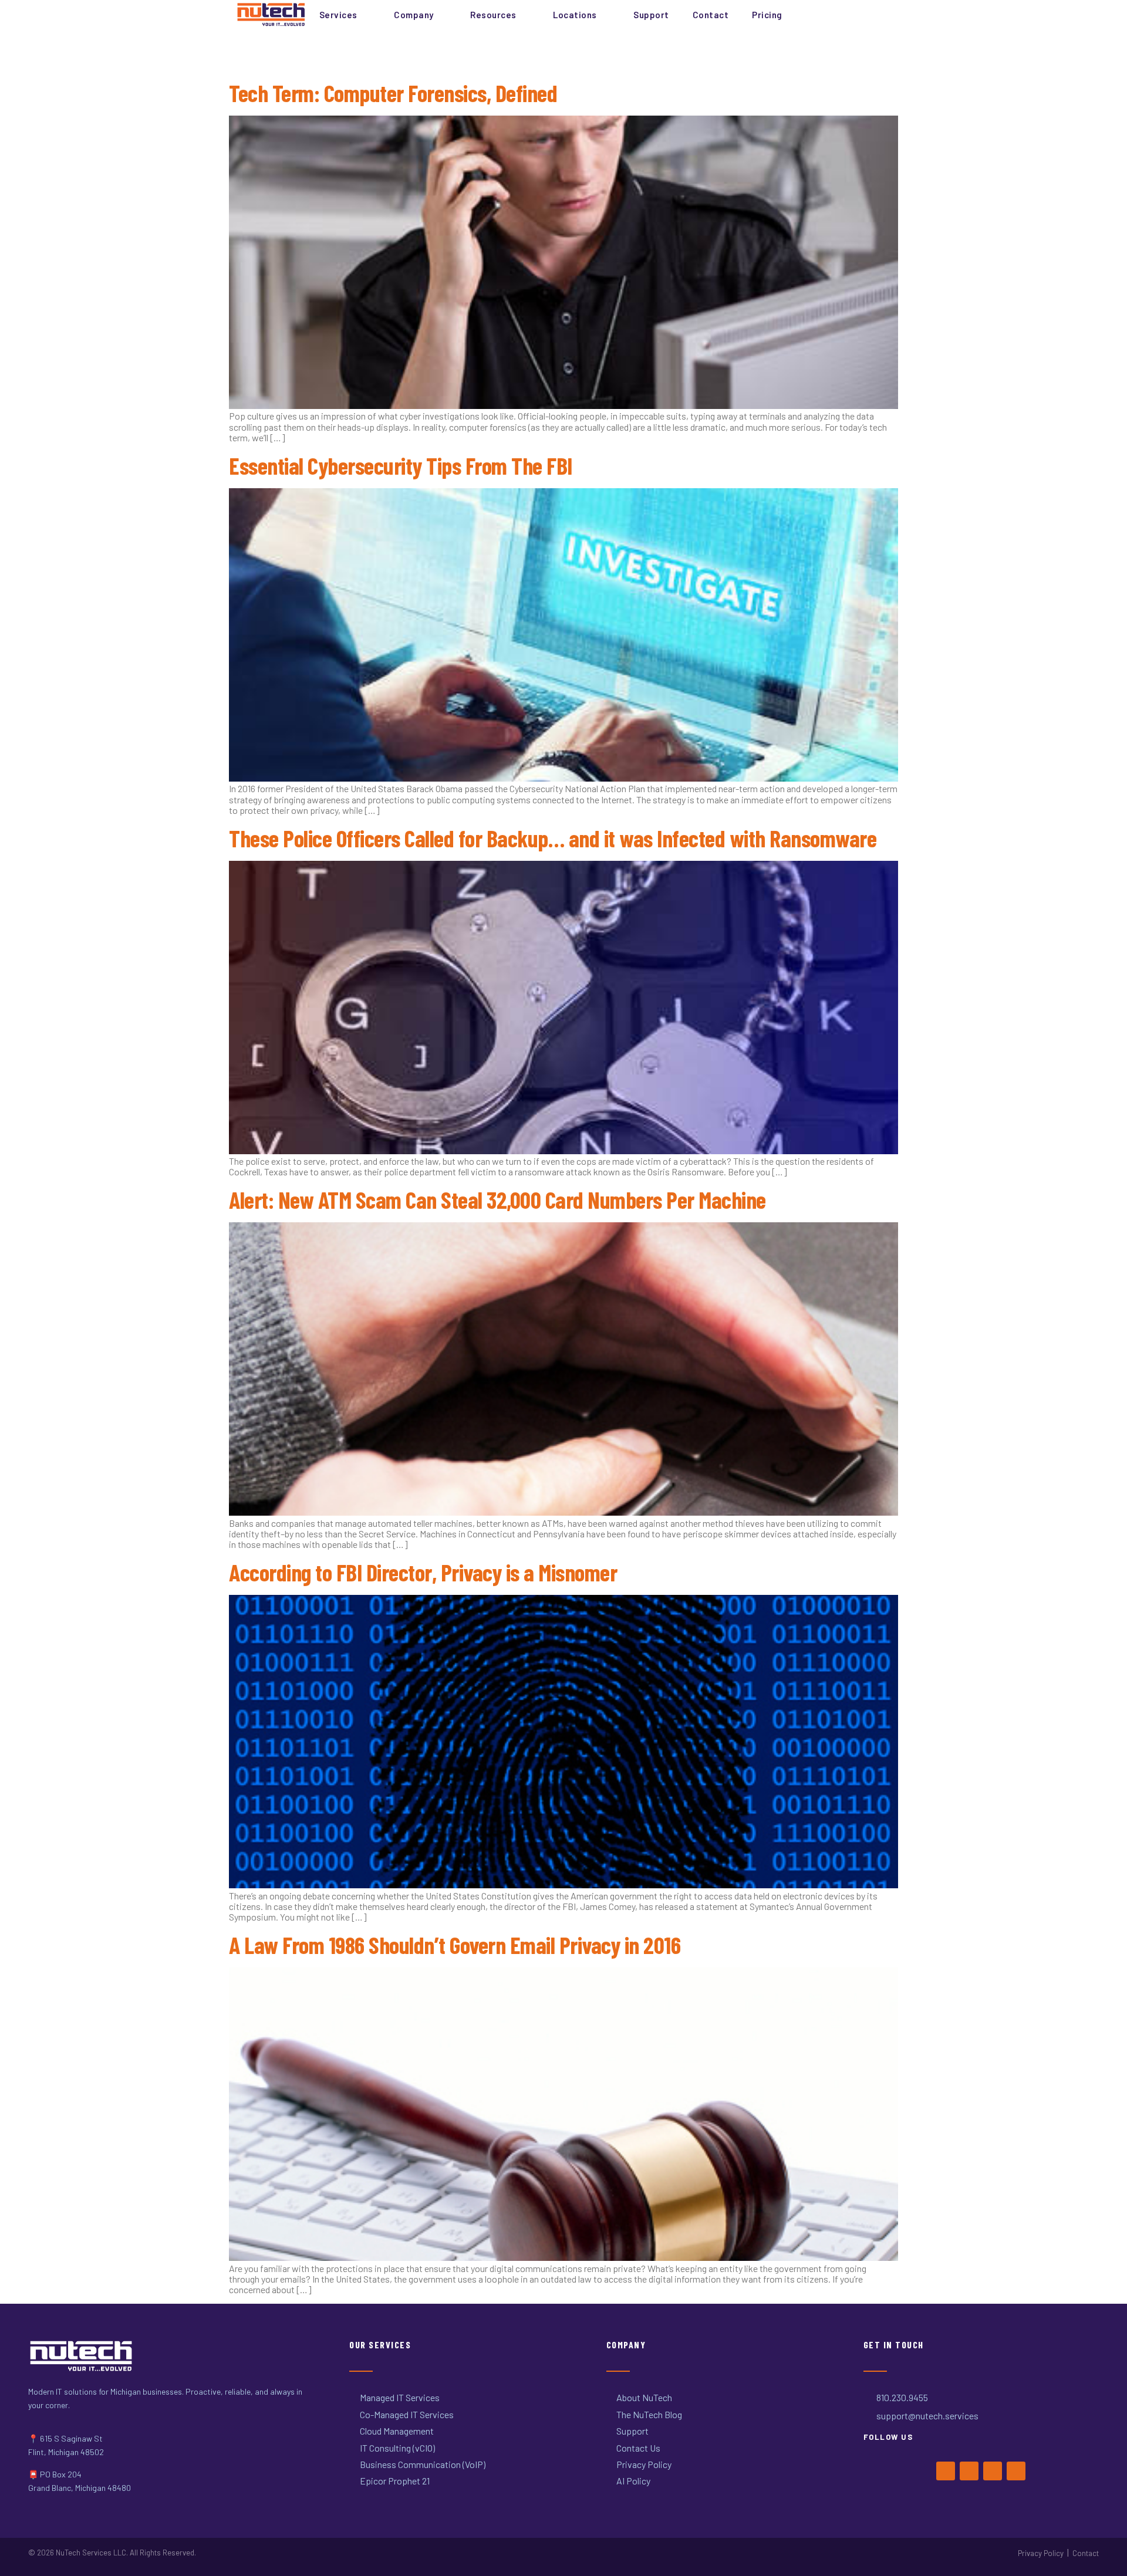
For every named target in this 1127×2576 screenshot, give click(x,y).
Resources (493, 15)
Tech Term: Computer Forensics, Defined (393, 93)
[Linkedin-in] (1016, 2471)
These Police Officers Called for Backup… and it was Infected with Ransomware (553, 838)
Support (651, 15)
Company (414, 15)
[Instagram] (993, 2471)
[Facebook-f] (946, 2471)
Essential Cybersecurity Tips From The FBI (401, 465)
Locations (575, 15)
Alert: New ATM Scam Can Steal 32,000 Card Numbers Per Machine (497, 1199)
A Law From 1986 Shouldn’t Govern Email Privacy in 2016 (455, 1945)
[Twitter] (969, 2471)
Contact (711, 15)
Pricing (767, 15)
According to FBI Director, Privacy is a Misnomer (423, 1572)
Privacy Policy (1041, 2553)
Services (338, 15)
